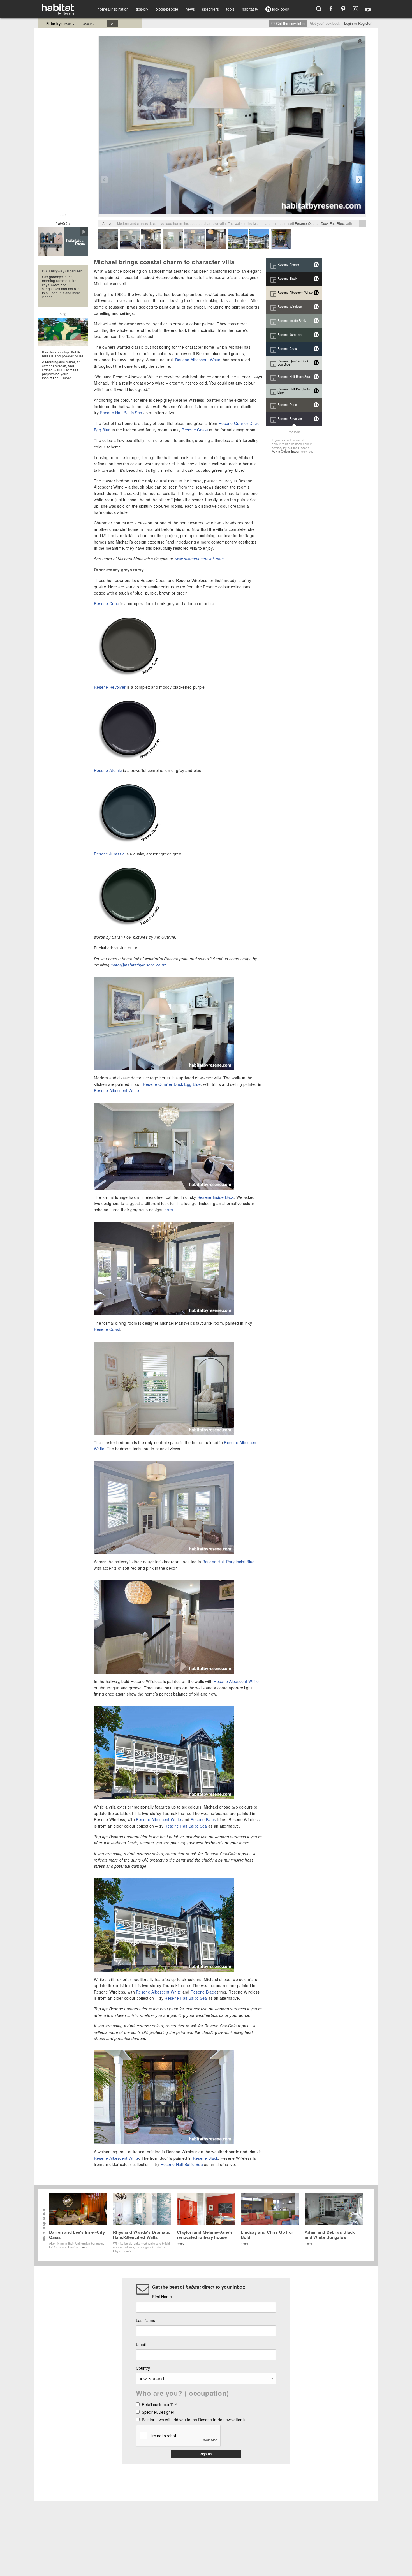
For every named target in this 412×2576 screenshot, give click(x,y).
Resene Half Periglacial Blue (229, 1562)
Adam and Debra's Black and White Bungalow (330, 2235)
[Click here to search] (319, 9)
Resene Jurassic (109, 854)
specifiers (210, 9)
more (67, 378)
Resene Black (203, 1819)
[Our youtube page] (368, 9)
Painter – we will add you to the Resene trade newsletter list (195, 2420)
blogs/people (167, 9)
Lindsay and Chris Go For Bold (267, 2235)
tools (230, 9)
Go (112, 23)
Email (141, 2344)
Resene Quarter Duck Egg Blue (320, 223)
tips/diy (142, 9)
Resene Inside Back (216, 1197)
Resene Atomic (108, 770)
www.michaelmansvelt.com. (200, 559)
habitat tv (250, 9)
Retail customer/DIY (159, 2405)
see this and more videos (61, 295)
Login (349, 23)
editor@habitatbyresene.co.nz (138, 965)
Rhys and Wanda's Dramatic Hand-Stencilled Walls (142, 2235)
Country (143, 2368)
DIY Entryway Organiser (62, 271)
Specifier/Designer (158, 2412)
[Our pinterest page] (343, 9)
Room (70, 24)
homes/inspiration (113, 9)
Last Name (146, 2320)
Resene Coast (195, 430)
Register (365, 23)
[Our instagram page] (356, 9)
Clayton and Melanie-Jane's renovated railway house (205, 2235)
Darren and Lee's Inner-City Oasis (77, 2235)
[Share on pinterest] (360, 41)
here (169, 1210)
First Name (162, 2297)
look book (280, 9)
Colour (89, 24)
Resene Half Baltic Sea (121, 413)
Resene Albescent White (198, 360)
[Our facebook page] (331, 9)
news (190, 9)
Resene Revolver (110, 687)
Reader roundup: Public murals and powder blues (63, 354)
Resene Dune (107, 603)
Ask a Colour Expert (286, 451)
